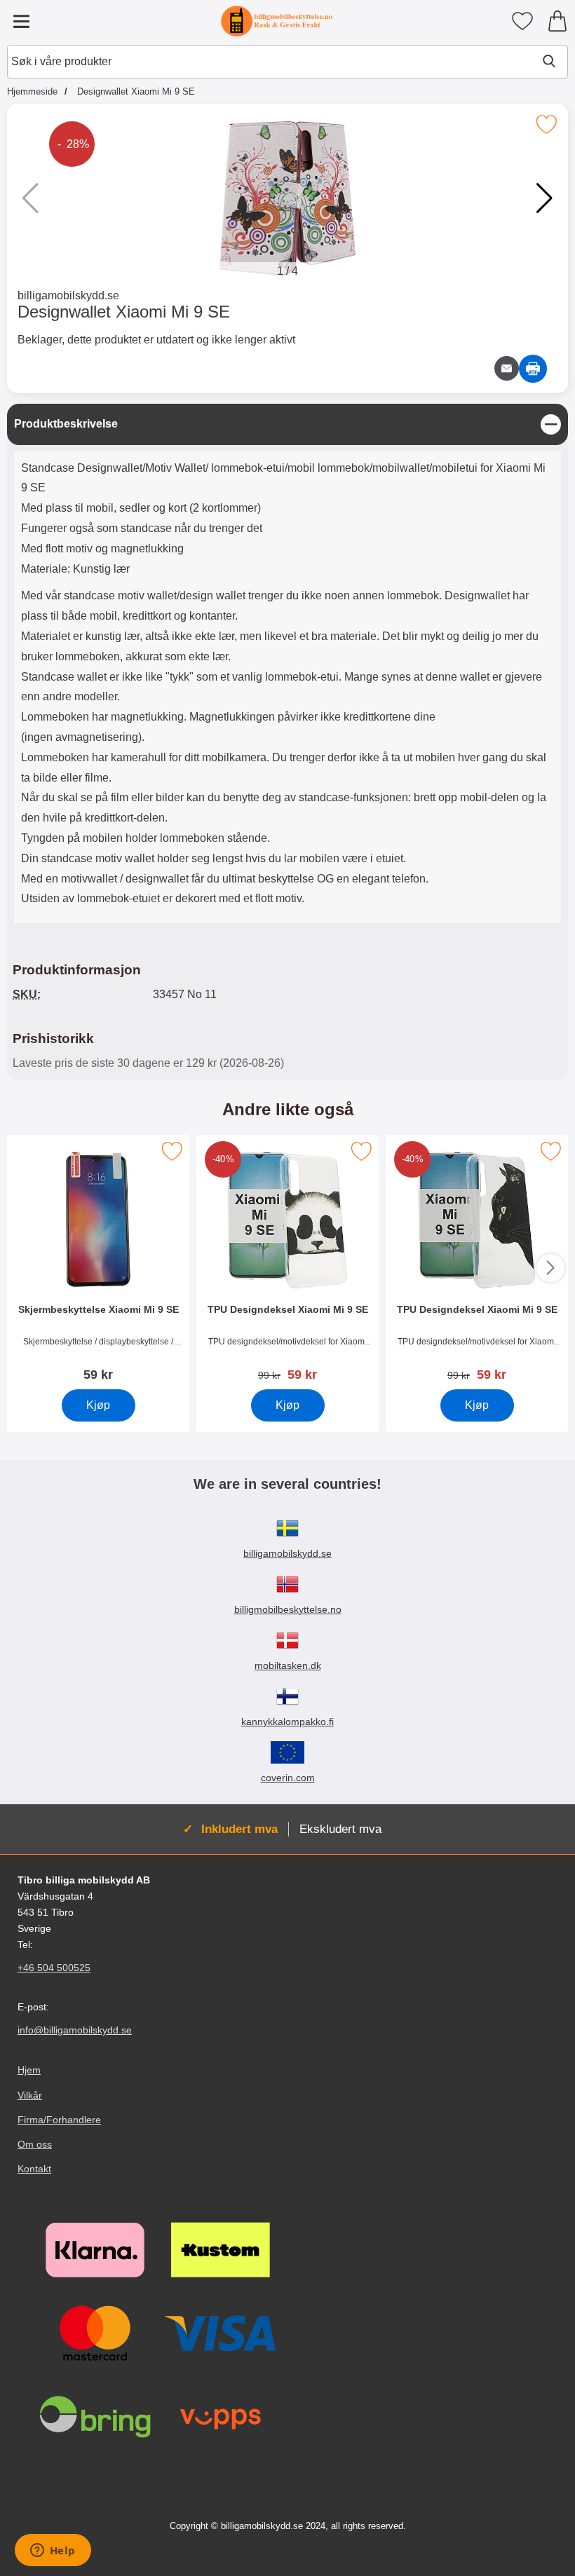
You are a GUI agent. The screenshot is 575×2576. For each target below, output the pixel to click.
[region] (287, 424)
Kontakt (34, 2169)
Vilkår (30, 2095)
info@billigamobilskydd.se (75, 2031)
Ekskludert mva (340, 1829)
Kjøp (98, 1405)
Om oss (35, 2144)
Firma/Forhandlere (59, 2120)
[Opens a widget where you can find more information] (53, 2551)
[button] (544, 198)
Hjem (29, 2071)
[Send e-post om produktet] (507, 368)
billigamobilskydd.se (68, 295)
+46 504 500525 (54, 1968)
